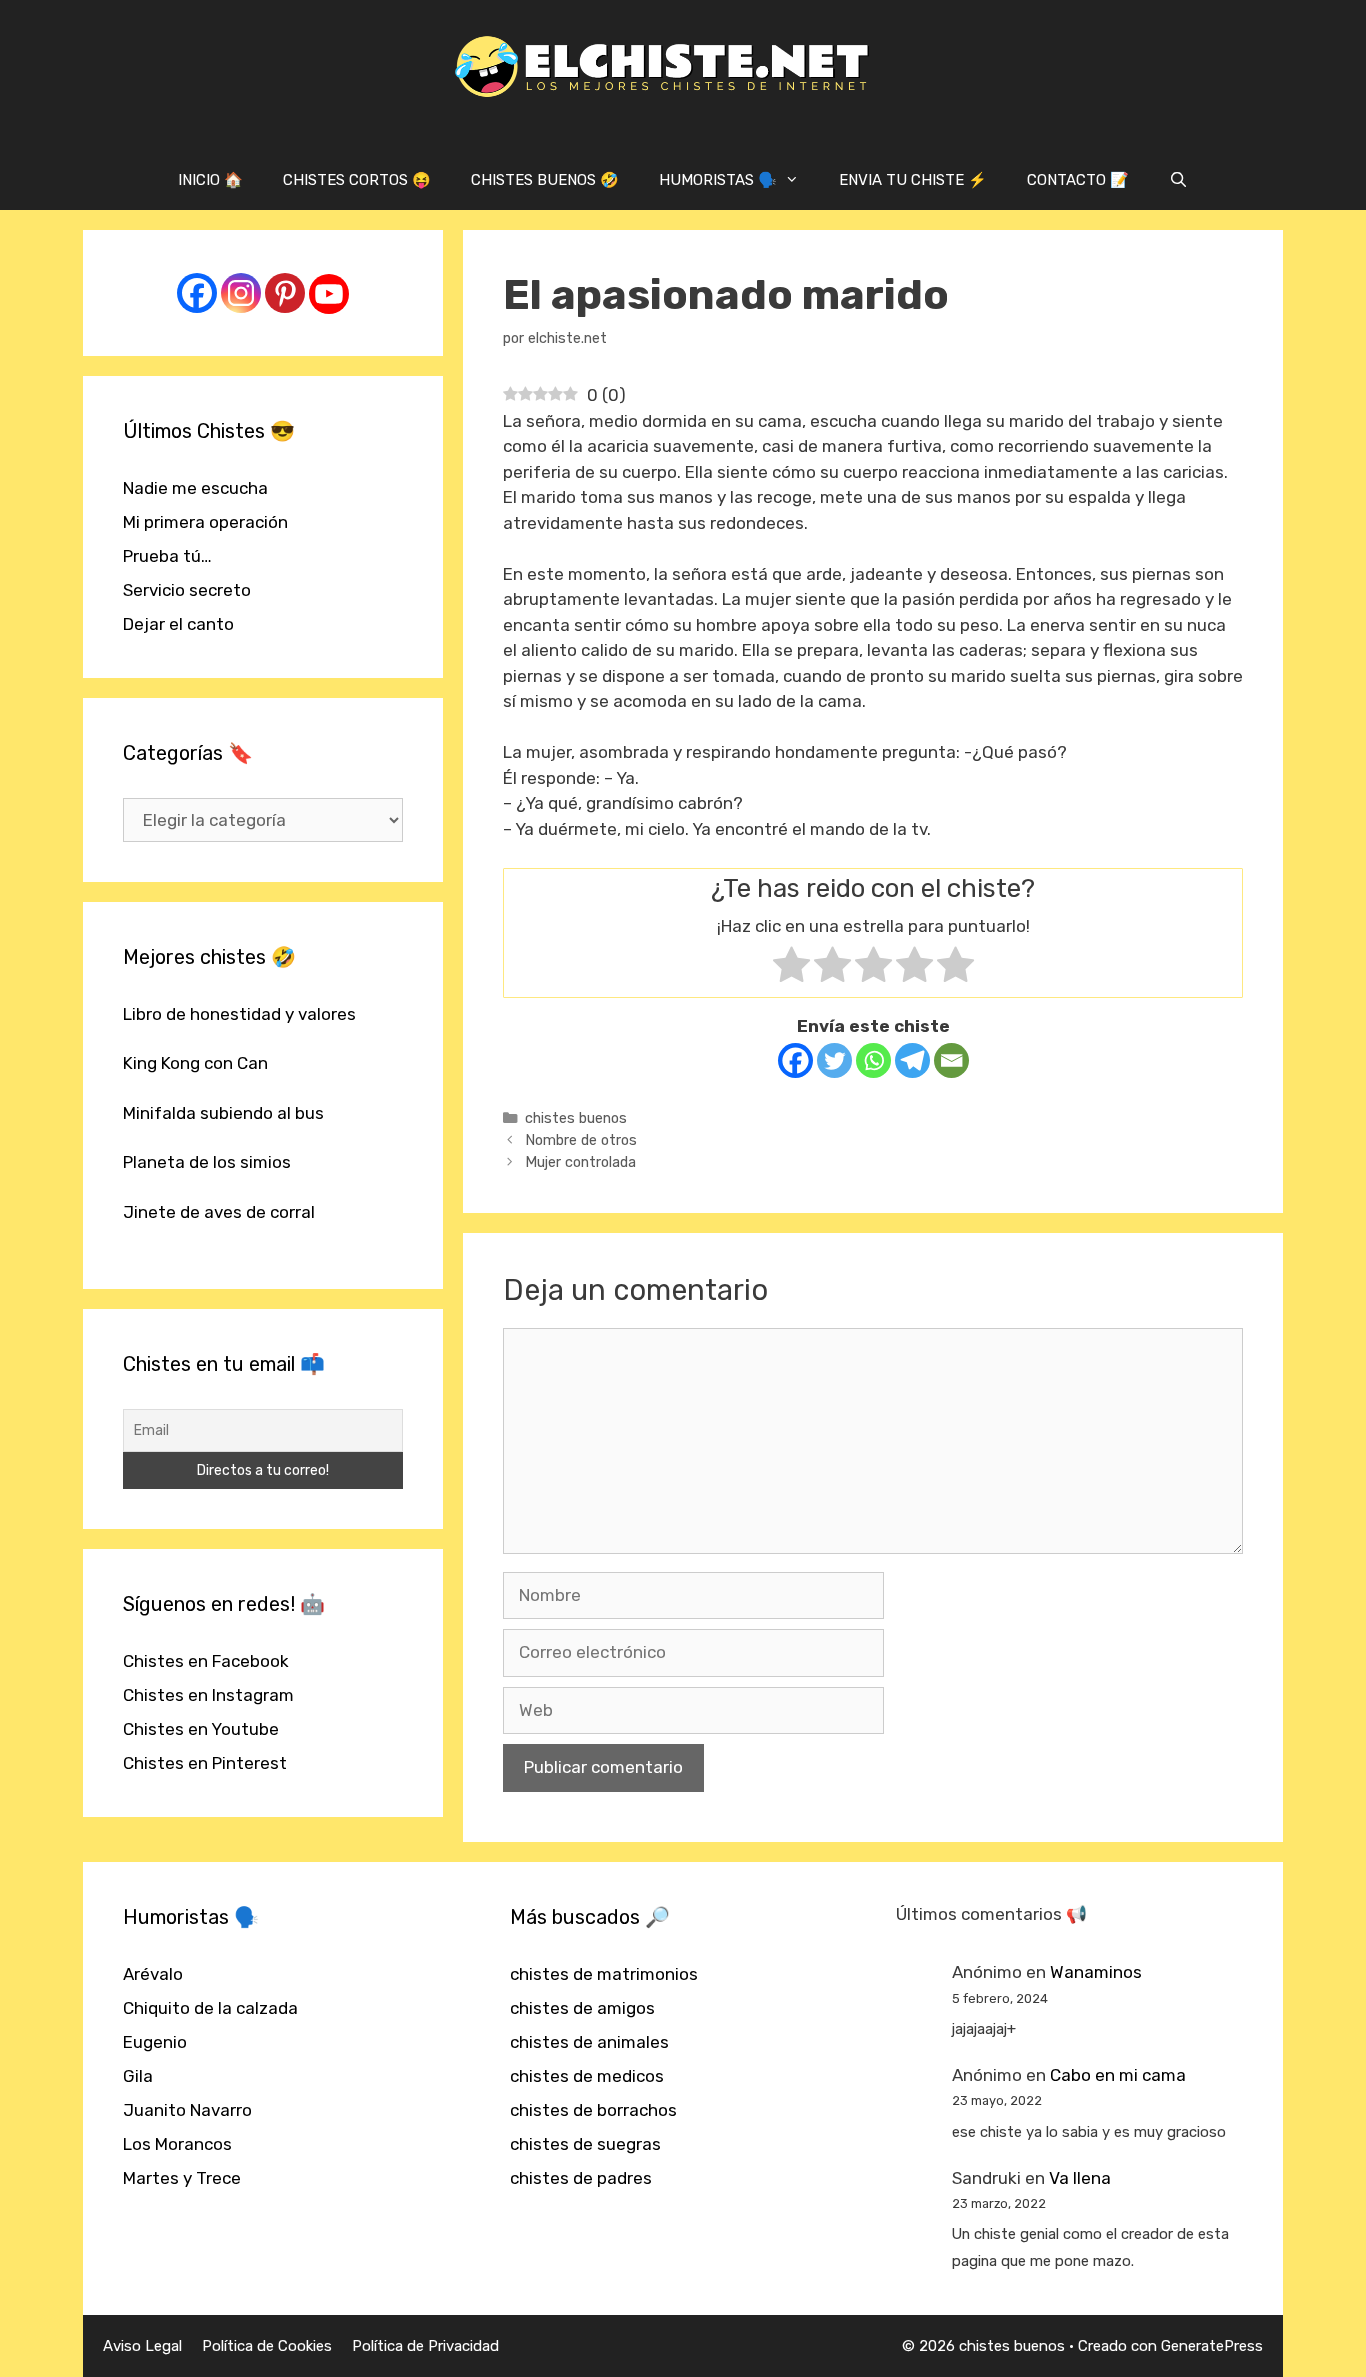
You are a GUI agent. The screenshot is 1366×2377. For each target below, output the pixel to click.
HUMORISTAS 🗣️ (718, 180)
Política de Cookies (267, 2346)
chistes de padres (581, 2178)
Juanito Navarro (187, 2110)
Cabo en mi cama (1118, 2075)
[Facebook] (795, 1060)
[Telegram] (912, 1060)
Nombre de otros (581, 1140)
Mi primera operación (205, 522)
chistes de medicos (587, 2076)
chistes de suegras (585, 2144)
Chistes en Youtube (201, 1729)
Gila (138, 2076)
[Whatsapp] (873, 1060)
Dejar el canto (178, 624)
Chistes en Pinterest (205, 1763)
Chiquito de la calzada (210, 2008)
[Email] (951, 1060)
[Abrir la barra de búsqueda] (1178, 180)
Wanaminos (1096, 1972)
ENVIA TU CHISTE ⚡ (913, 180)
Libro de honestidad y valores (239, 1014)
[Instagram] (241, 293)
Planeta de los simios (207, 1162)
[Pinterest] (285, 293)
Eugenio (155, 2042)
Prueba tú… (167, 556)
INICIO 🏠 (210, 180)
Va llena (1080, 2178)
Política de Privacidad (425, 2346)
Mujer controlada (580, 1162)
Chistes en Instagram (208, 1695)
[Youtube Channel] (329, 294)
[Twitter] (834, 1060)
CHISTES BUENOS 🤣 (545, 180)
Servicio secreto (187, 590)
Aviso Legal (142, 2346)
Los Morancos (177, 2144)
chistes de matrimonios (604, 1974)
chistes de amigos (582, 2008)
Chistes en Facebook (206, 1661)
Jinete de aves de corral (219, 1212)
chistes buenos (576, 1118)
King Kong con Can (195, 1063)
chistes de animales (589, 2042)
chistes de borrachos (593, 2110)
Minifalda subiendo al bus (223, 1113)
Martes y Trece (182, 2178)
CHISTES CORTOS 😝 (357, 180)
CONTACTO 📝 (1078, 180)
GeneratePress (1212, 2346)
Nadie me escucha (195, 488)
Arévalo (153, 1974)
